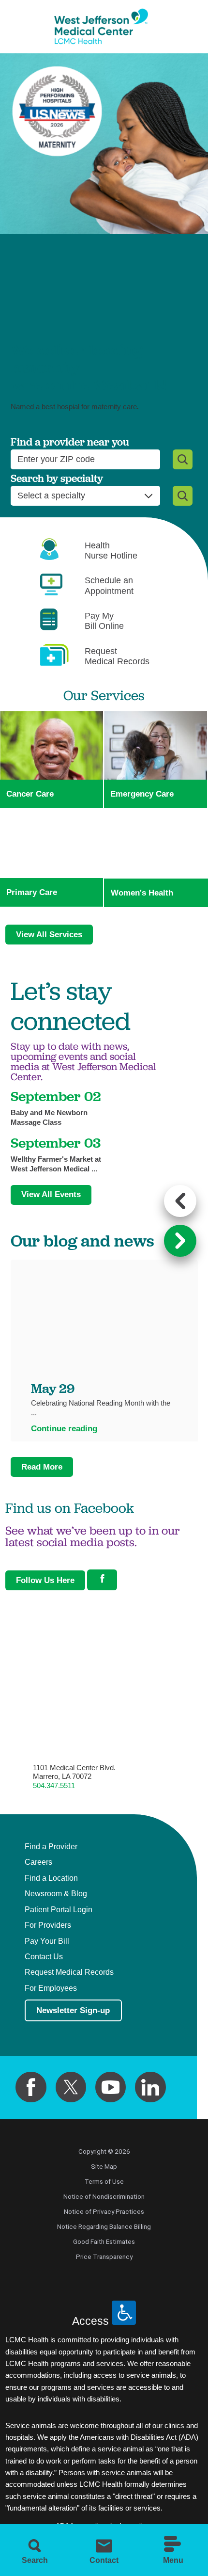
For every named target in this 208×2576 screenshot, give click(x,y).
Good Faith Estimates (104, 2241)
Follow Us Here (45, 1580)
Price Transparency (104, 2256)
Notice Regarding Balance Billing (104, 2226)
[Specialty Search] (183, 496)
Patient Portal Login (59, 1910)
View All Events (51, 1194)
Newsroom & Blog (56, 1894)
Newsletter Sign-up (73, 2010)
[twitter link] (71, 2087)
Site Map (104, 2166)
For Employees (51, 1988)
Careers (38, 1862)
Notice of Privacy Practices (104, 2211)
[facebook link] (31, 2087)
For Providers (48, 1925)
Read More (42, 1467)
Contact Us (44, 1957)
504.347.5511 (54, 1785)
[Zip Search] (183, 459)
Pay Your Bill (47, 1941)
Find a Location (51, 1878)
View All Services (49, 934)
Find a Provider (51, 1847)
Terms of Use (104, 2181)
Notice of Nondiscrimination (104, 2196)
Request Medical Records (69, 1972)
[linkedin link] (150, 2087)
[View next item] (180, 1241)
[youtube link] (111, 2087)
